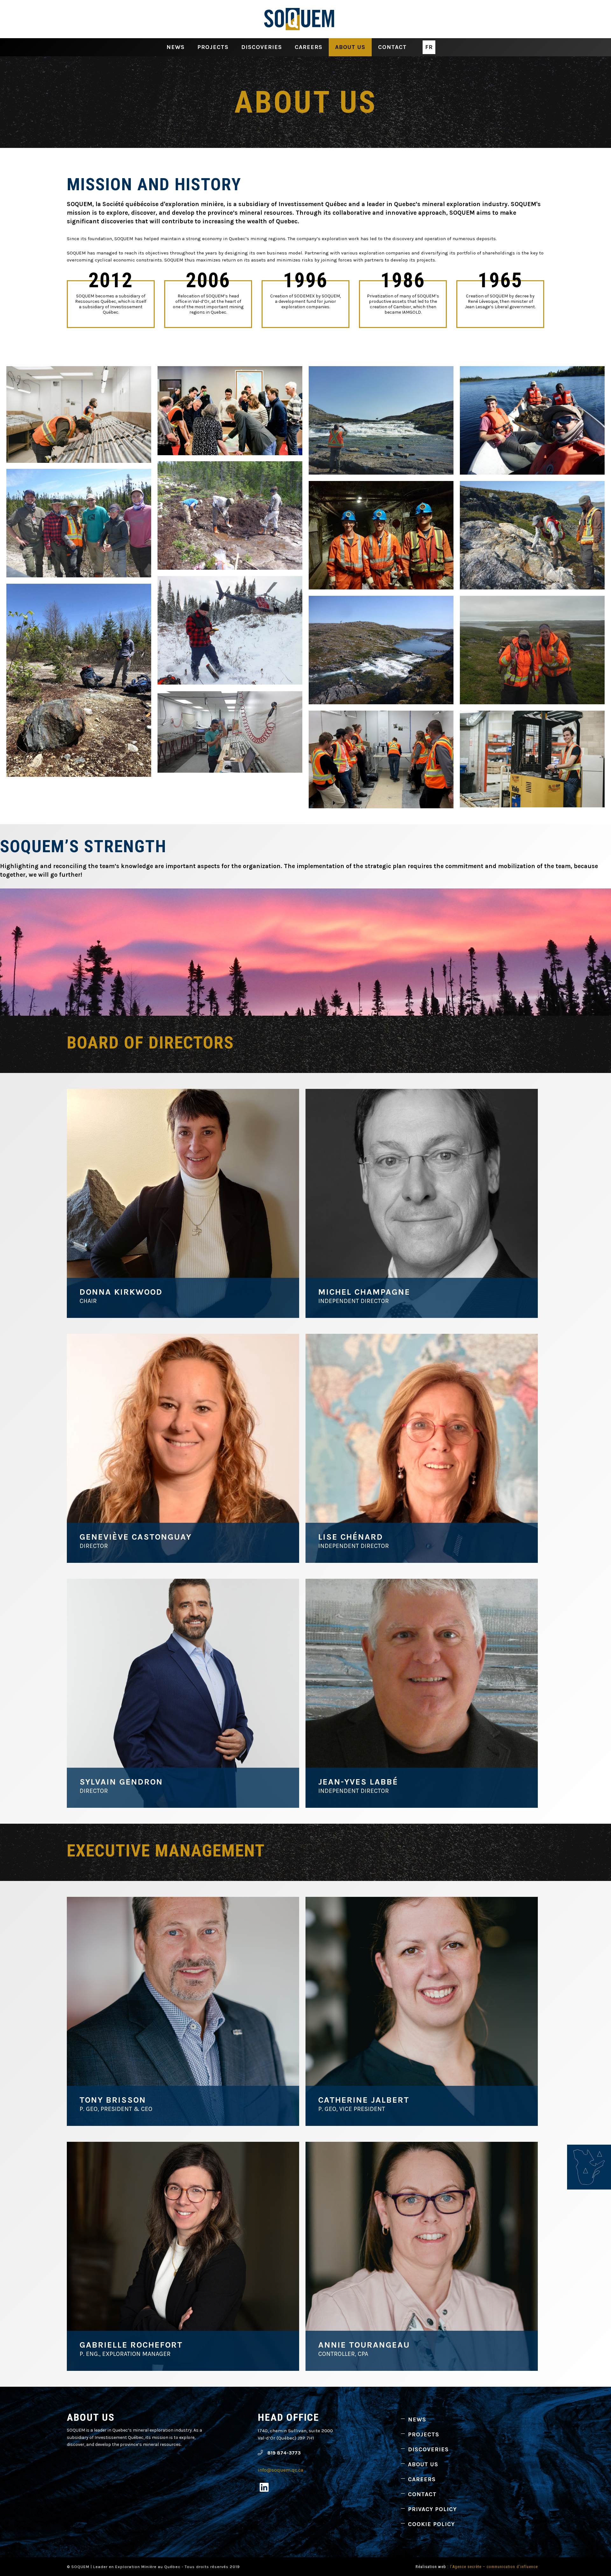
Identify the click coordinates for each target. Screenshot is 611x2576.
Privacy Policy (432, 2509)
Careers (309, 47)
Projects (213, 47)
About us (350, 47)
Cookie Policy (431, 2524)
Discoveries (262, 47)
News (176, 47)
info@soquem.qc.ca (281, 2470)
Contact (392, 47)
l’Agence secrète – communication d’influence (494, 2567)
